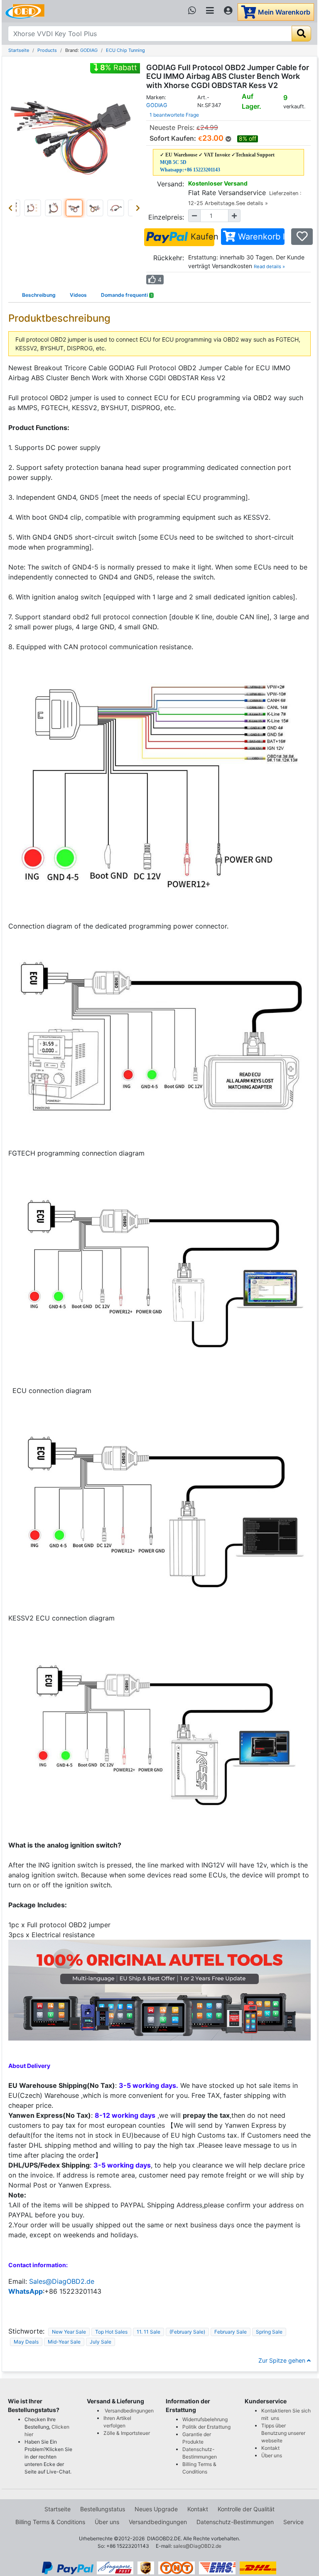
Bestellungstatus (103, 2509)
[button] (12, 208)
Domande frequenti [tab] (127, 295)
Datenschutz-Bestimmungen (235, 2522)
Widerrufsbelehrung (205, 2419)
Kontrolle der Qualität (246, 2509)
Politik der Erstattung (206, 2427)
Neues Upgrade (156, 2509)
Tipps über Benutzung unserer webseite (283, 2433)
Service (293, 2522)
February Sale (231, 2332)
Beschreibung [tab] (39, 295)
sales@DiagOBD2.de (197, 2546)
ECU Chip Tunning (125, 50)
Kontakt (270, 2448)
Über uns (272, 2455)
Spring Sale (269, 2332)
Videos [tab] (78, 295)
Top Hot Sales (111, 2332)
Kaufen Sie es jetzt (201, 237)
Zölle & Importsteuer (128, 2433)
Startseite (19, 50)
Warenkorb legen (260, 237)
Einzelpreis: (166, 217)
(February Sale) (187, 2332)
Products (47, 50)
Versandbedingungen (129, 2411)
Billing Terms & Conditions (50, 2522)
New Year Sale (69, 2332)
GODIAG (89, 50)
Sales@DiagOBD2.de (62, 2281)
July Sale (101, 2342)
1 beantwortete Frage (174, 115)
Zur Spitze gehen (283, 2360)
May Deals (26, 2342)
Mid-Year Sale (64, 2342)
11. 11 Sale (148, 2332)
